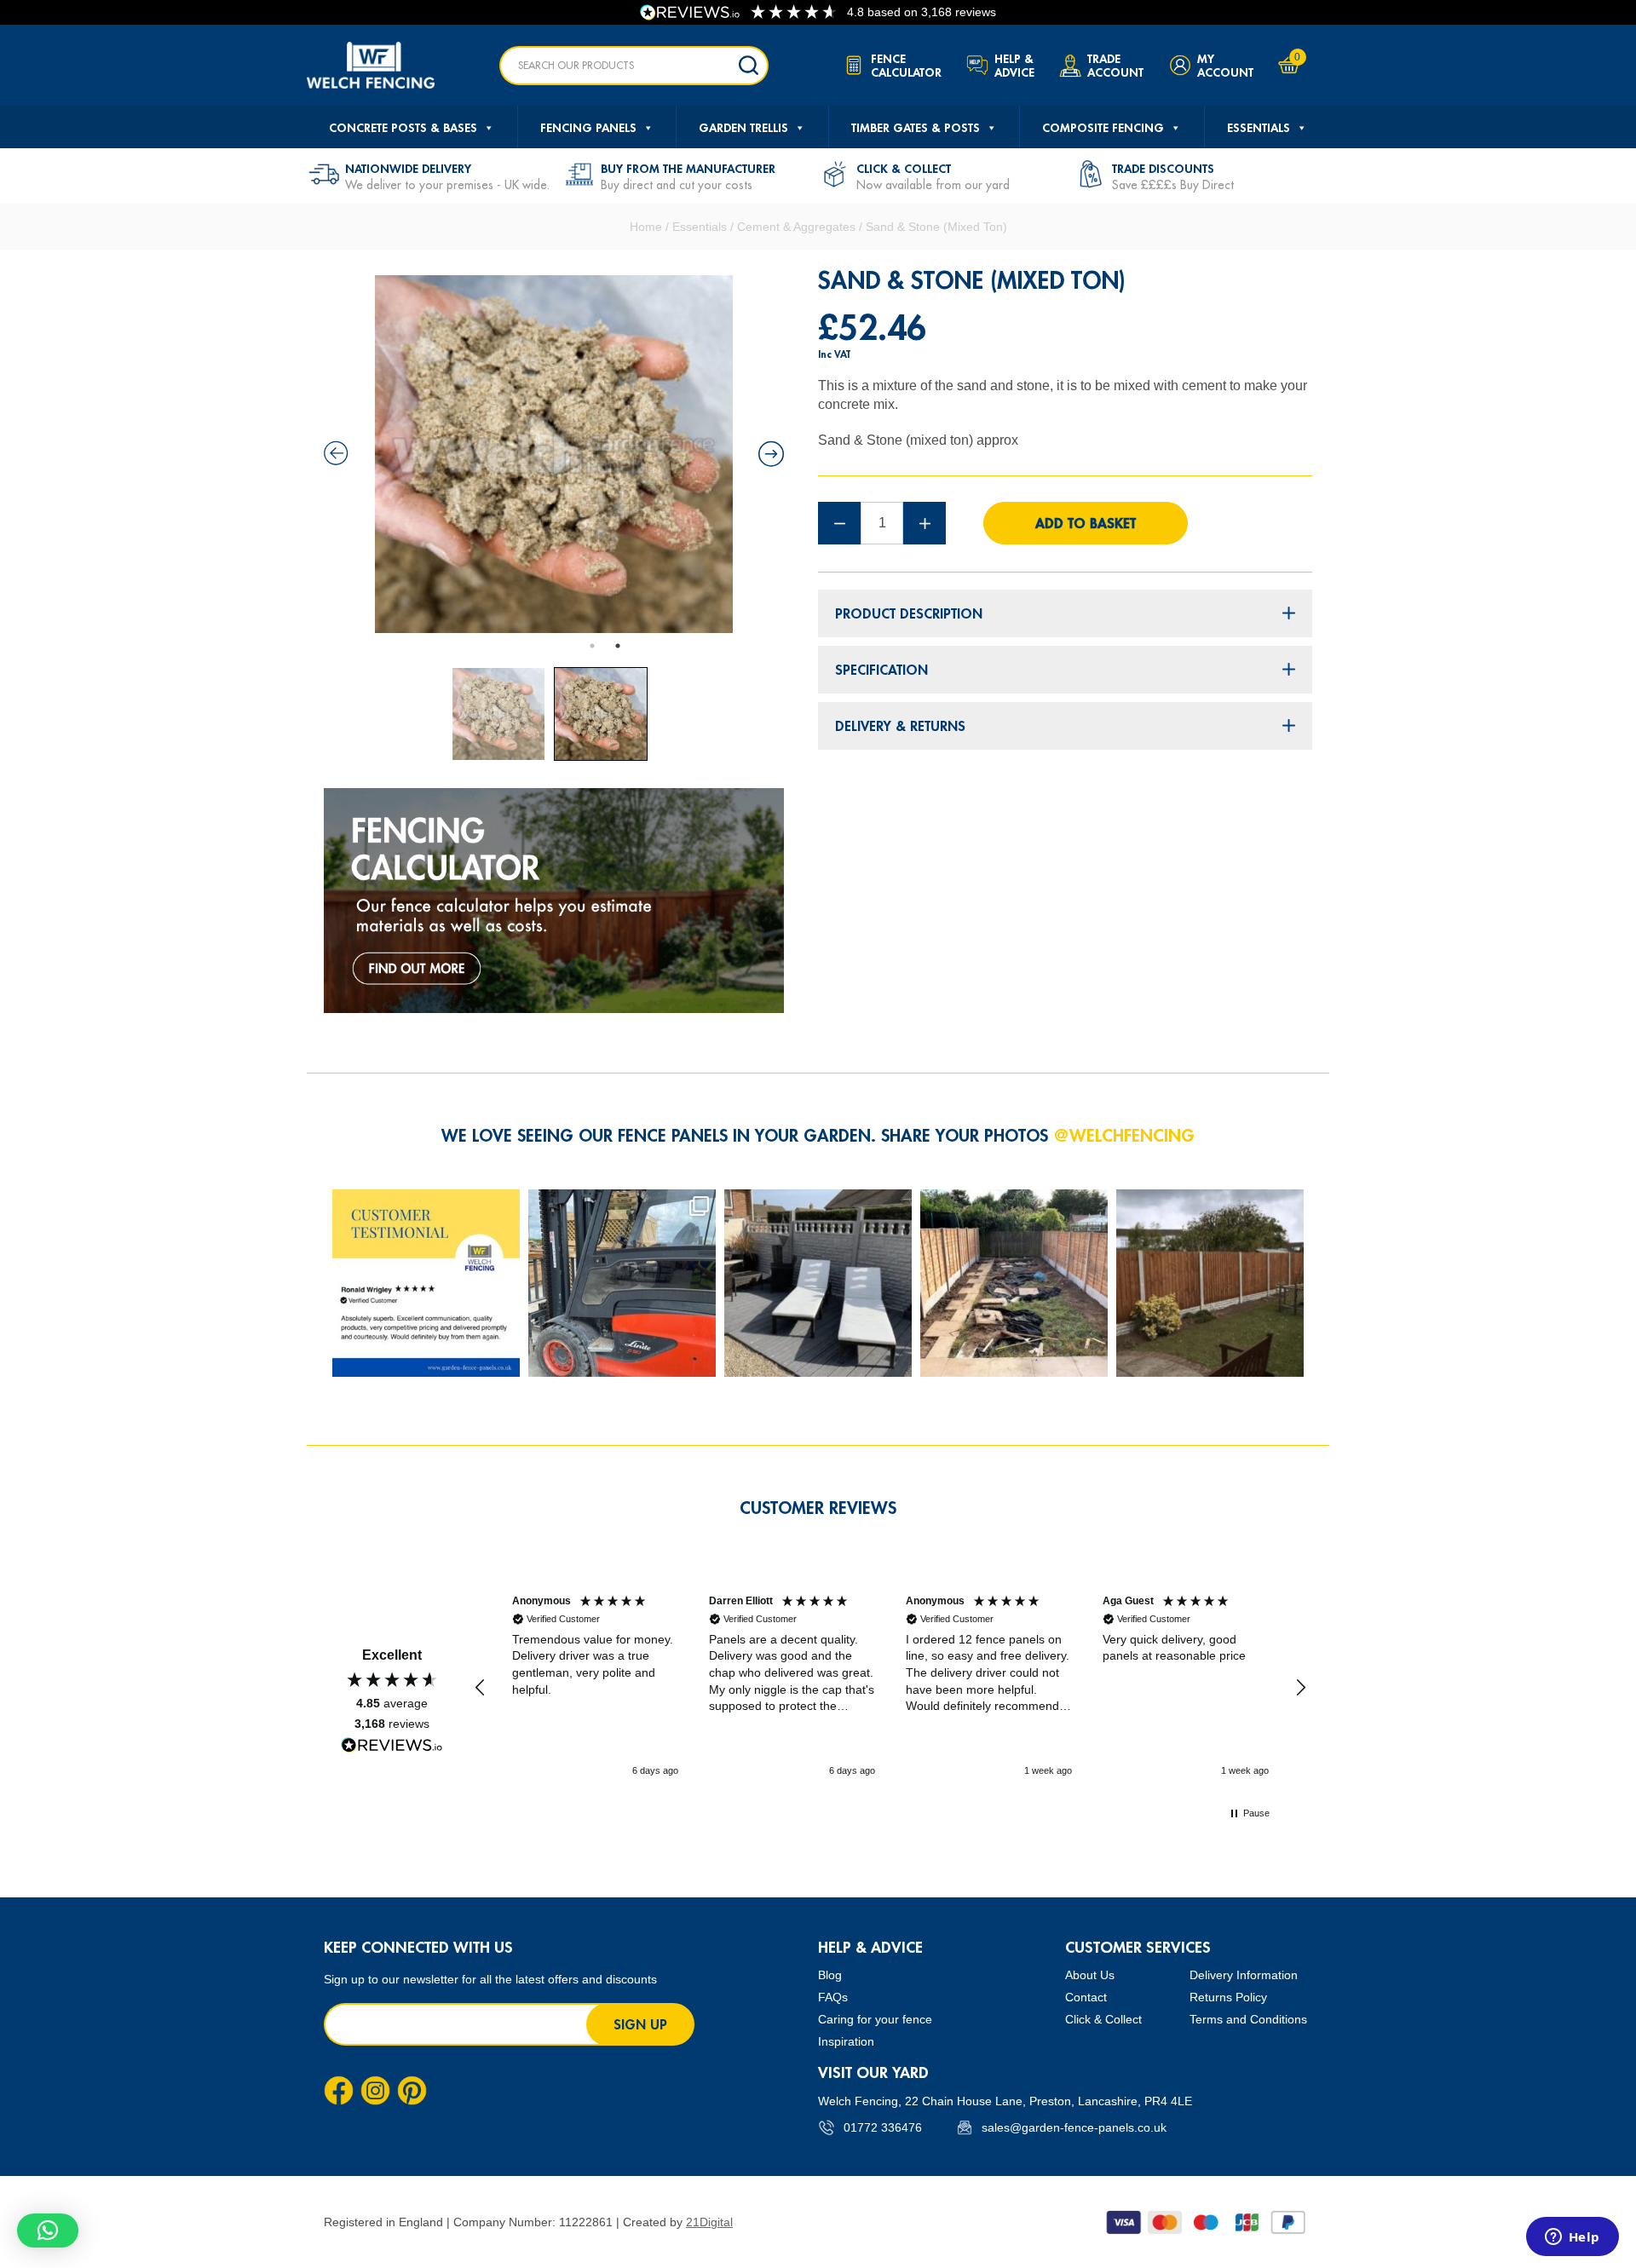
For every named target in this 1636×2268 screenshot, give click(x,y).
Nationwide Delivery (408, 169)
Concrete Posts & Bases (403, 128)
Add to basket (1086, 523)
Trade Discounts (1163, 169)
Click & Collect (904, 169)
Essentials (1259, 128)
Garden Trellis (743, 128)
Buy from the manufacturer (688, 169)
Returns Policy (1228, 1997)
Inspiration (846, 2041)
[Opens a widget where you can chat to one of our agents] (1572, 2238)
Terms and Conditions (1248, 2019)
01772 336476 (883, 2127)
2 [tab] (618, 646)
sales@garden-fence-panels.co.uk (1074, 2127)
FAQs (833, 1997)
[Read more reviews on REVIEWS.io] (392, 1745)
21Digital (709, 2222)
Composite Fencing (1103, 128)
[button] (481, 1688)
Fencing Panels (588, 128)
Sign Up (640, 2024)
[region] (890, 1688)
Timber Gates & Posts (916, 128)
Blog (830, 1975)
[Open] (426, 1283)
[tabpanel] (554, 454)
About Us (1090, 1975)
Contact (1086, 1997)
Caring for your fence (875, 2019)
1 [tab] (592, 646)
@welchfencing (1124, 1135)
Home (646, 227)
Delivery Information (1244, 1975)
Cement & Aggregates (796, 227)
